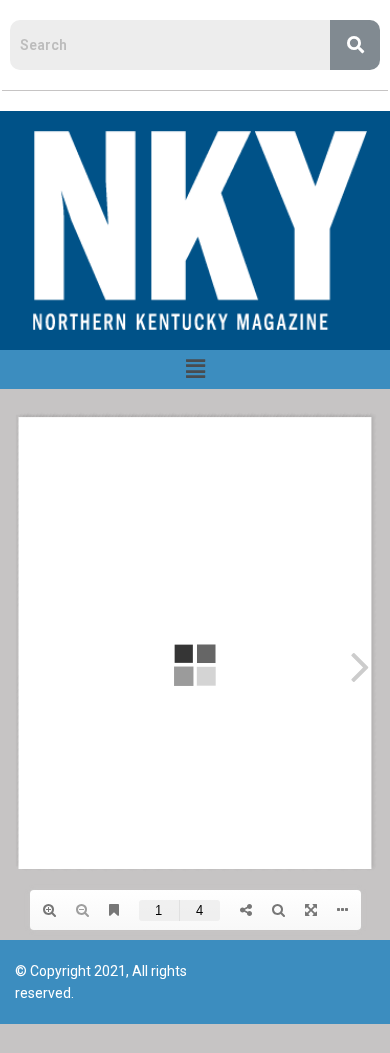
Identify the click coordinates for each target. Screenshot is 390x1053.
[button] (195, 369)
